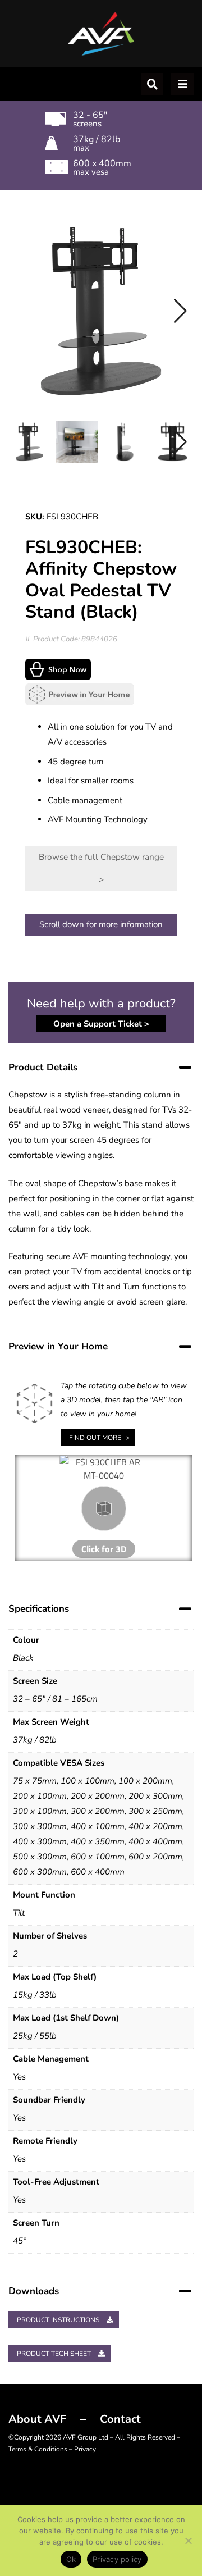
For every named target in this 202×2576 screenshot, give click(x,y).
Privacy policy (117, 2559)
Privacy (85, 2449)
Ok (71, 2559)
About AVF (37, 2419)
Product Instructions (59, 2320)
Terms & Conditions (38, 2449)
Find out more (95, 1438)
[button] (180, 311)
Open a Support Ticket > (101, 1024)
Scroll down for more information (101, 924)
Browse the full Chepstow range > (101, 868)
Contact (120, 2419)
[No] (188, 2541)
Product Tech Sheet (55, 2354)
